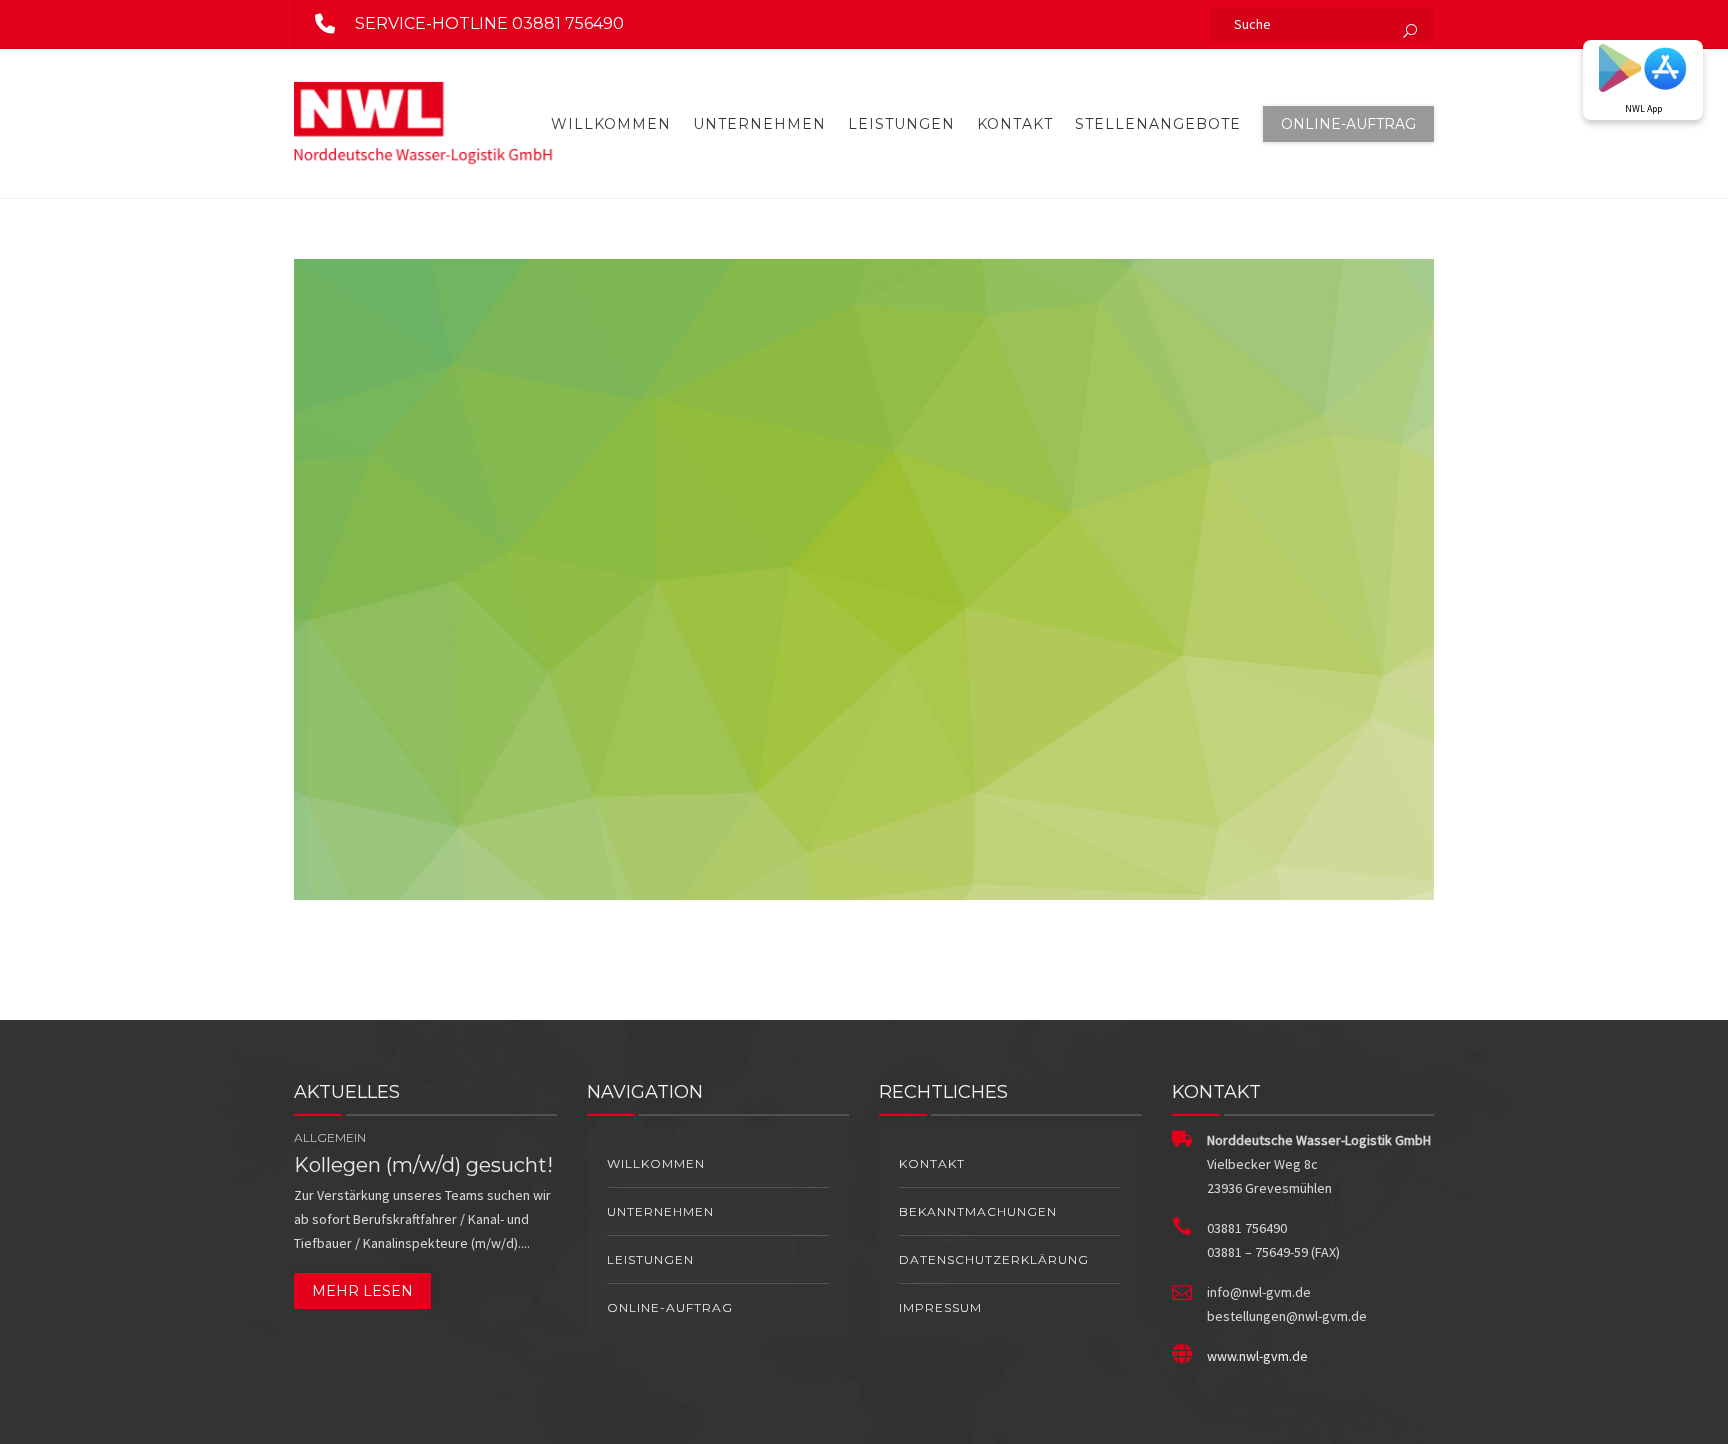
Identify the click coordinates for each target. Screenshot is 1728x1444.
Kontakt (1015, 124)
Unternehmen (759, 124)
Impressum (940, 1307)
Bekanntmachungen (978, 1211)
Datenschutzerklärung (994, 1259)
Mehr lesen (362, 1291)
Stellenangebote (1158, 124)
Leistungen (901, 124)
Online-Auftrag (1348, 124)
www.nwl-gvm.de (1257, 1356)
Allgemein (330, 1137)
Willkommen (611, 124)
